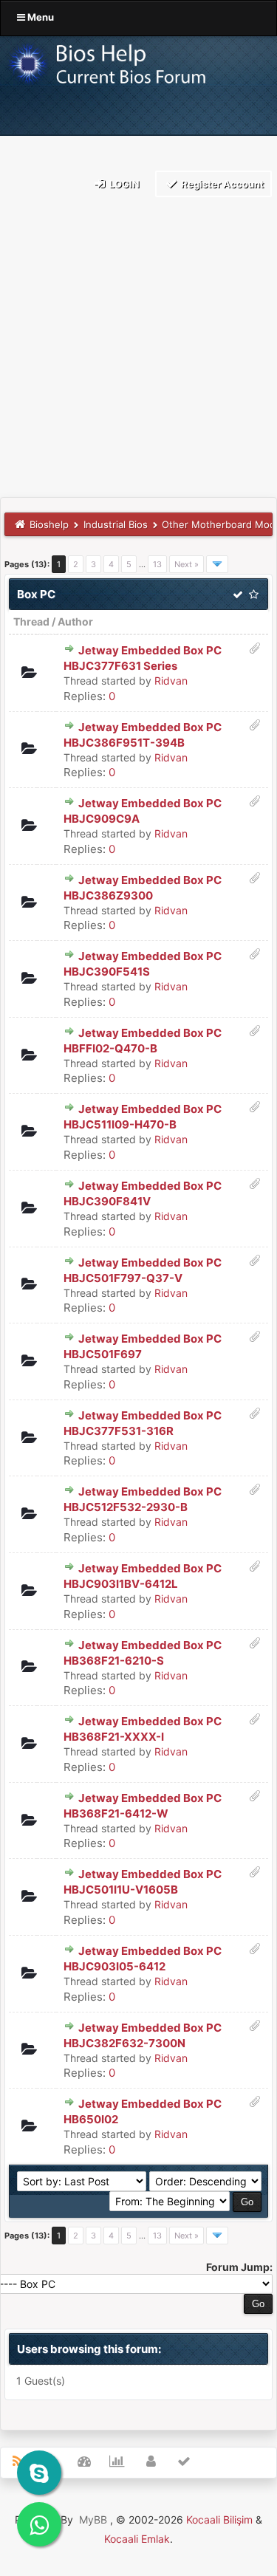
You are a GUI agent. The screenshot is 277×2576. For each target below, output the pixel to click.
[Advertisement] (138, 351)
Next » (187, 564)
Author (75, 621)
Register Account (221, 184)
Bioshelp (49, 524)
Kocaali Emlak (137, 2539)
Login (123, 184)
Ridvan (171, 681)
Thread (31, 621)
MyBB (93, 2520)
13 (157, 564)
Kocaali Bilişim (219, 2520)
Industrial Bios (116, 524)
